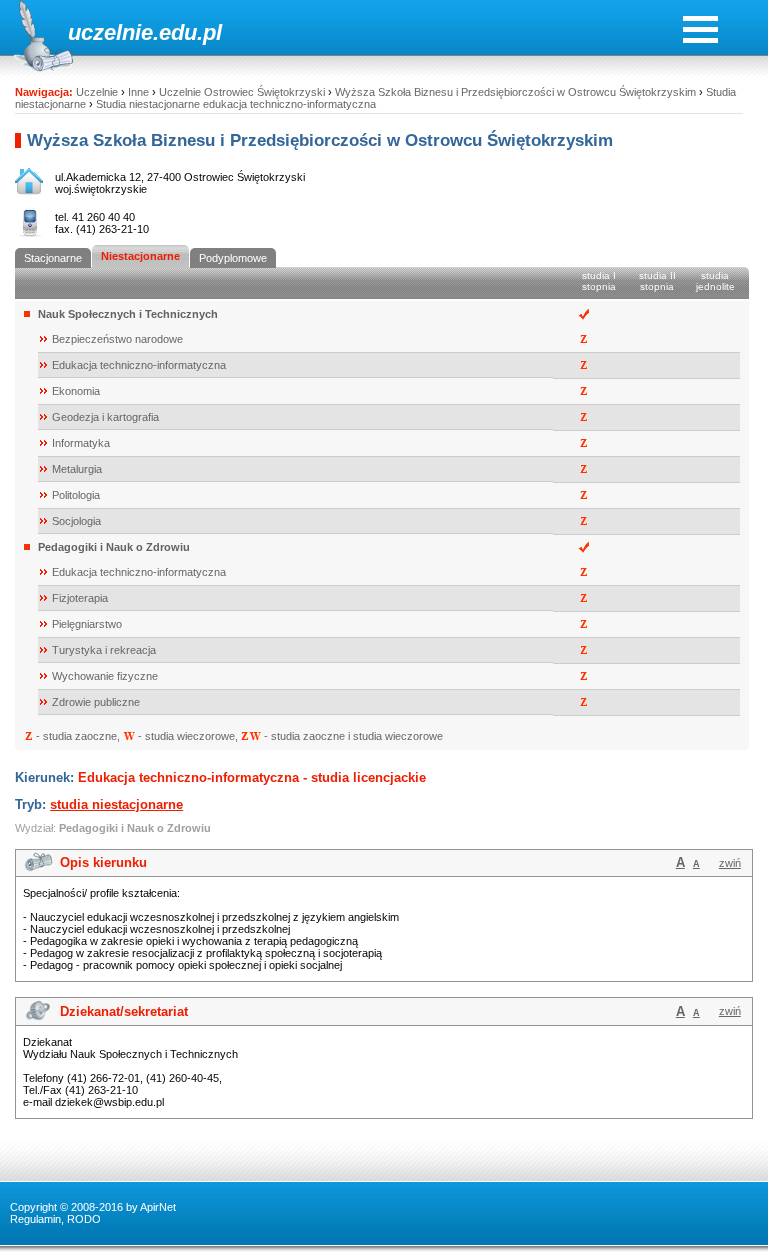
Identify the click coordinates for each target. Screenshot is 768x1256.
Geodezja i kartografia (105, 417)
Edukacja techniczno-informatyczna (139, 365)
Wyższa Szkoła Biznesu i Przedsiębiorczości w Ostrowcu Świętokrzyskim (515, 92)
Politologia (76, 495)
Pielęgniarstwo (87, 624)
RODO (84, 1219)
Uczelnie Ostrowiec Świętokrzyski (242, 92)
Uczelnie (97, 92)
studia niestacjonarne (116, 804)
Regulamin (35, 1219)
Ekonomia (76, 391)
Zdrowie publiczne (96, 702)
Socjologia (76, 521)
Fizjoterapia (80, 598)
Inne (138, 92)
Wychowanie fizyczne (105, 676)
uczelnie (110, 32)
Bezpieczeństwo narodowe (117, 339)
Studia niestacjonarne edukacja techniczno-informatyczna (236, 104)
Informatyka (81, 443)
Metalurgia (77, 469)
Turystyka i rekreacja (104, 650)
